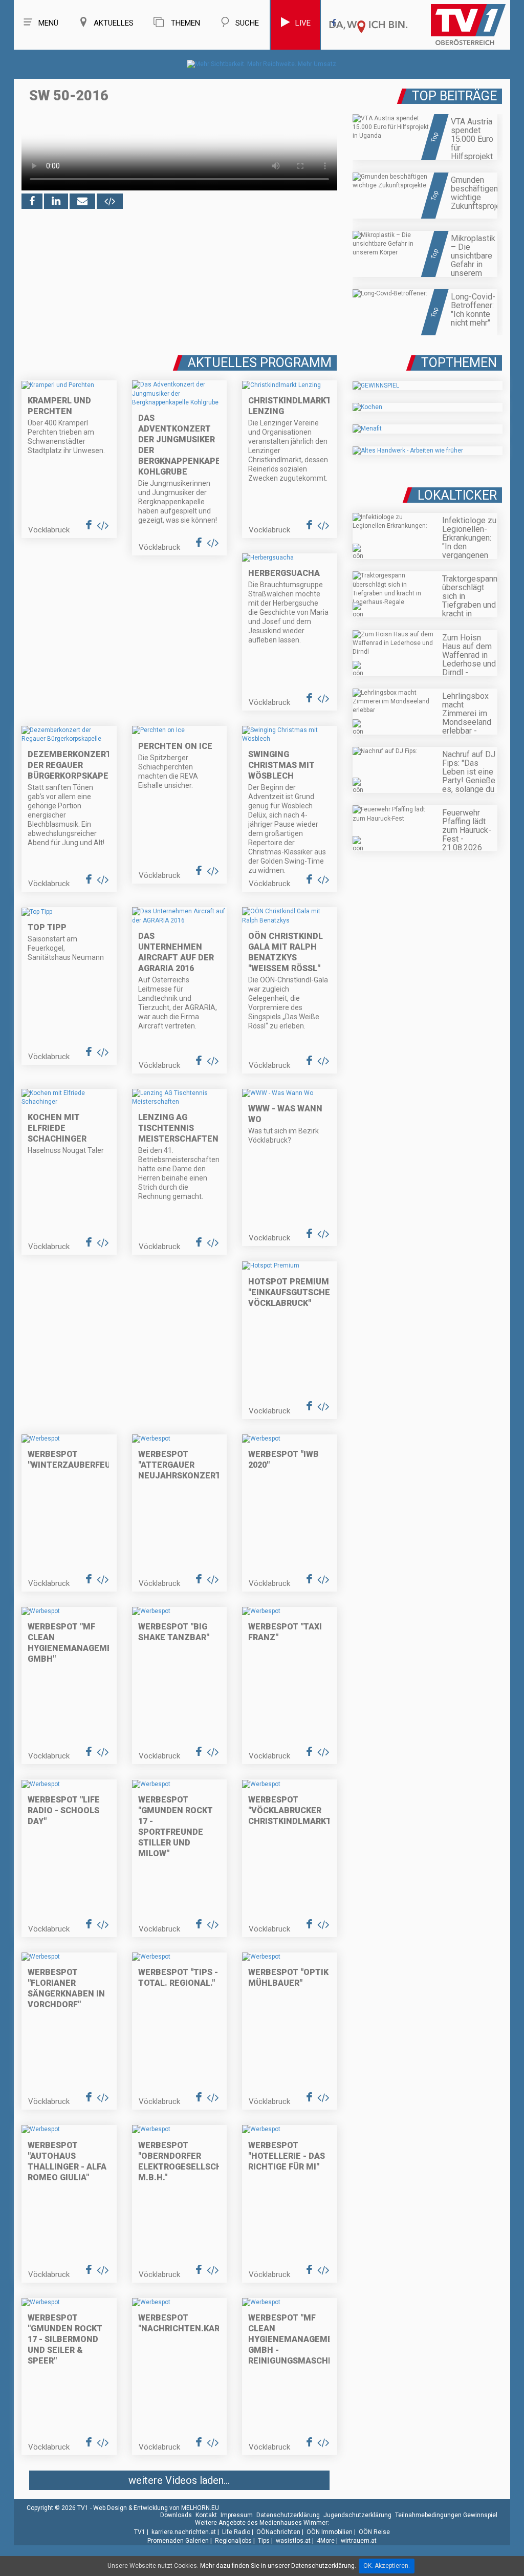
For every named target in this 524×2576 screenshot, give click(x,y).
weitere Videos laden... (179, 2480)
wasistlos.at (293, 2541)
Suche (247, 23)
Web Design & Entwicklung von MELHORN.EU (156, 2508)
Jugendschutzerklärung (357, 2515)
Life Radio (236, 2532)
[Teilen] (82, 201)
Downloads (176, 2515)
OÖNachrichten (278, 2532)
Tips (264, 2541)
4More (326, 2541)
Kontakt (206, 2515)
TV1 (140, 2532)
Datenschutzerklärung (288, 2515)
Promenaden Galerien (178, 2541)
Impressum (237, 2515)
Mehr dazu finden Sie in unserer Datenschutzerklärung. (278, 2566)
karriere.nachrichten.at (184, 2532)
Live (303, 23)
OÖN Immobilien (330, 2532)
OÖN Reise (374, 2532)
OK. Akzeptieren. (387, 2566)
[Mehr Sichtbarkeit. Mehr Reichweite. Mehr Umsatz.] (262, 64)
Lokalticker (457, 495)
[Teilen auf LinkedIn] (56, 201)
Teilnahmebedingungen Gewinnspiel (446, 2515)
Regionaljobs (233, 2541)
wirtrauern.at (359, 2541)
